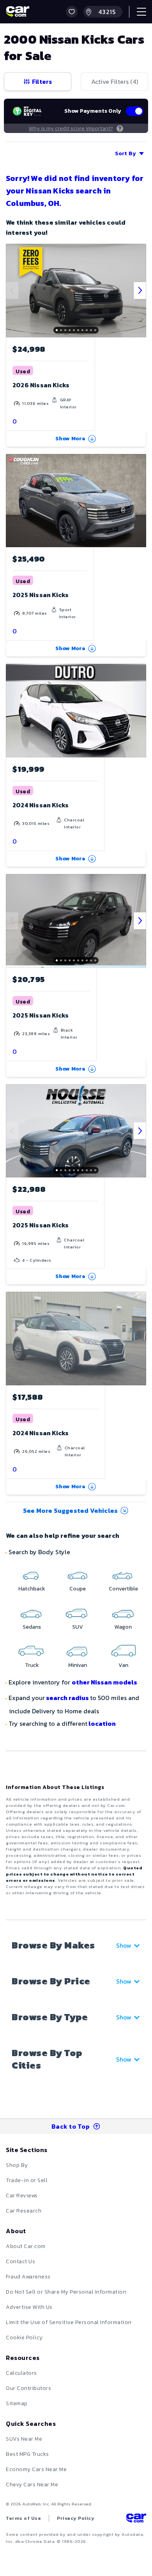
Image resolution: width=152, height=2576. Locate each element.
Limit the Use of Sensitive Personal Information (69, 2322)
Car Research (24, 2211)
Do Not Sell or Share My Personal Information (66, 2292)
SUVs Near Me (24, 2439)
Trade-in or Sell (27, 2180)
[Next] (140, 291)
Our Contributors (28, 2388)
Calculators (21, 2373)
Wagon (123, 1627)
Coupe (78, 1589)
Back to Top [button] (71, 2126)
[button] (72, 12)
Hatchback (32, 1589)
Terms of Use (23, 2518)
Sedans (32, 1627)
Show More (71, 439)
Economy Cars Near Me (36, 2469)
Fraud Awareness (28, 2277)
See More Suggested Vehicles (70, 1510)
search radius (67, 1698)
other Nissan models (104, 1682)
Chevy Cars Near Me (32, 2485)
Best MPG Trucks (27, 2454)
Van (123, 1665)
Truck (32, 1665)
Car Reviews (22, 2196)
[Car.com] (18, 12)
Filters (42, 82)
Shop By (17, 2165)
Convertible (123, 1589)
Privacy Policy (76, 2518)
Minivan (78, 1665)
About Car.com (26, 2246)
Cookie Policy (24, 2338)
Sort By (125, 153)
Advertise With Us (29, 2307)
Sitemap (17, 2403)
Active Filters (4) (115, 82)
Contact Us (20, 2261)
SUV (78, 1627)
